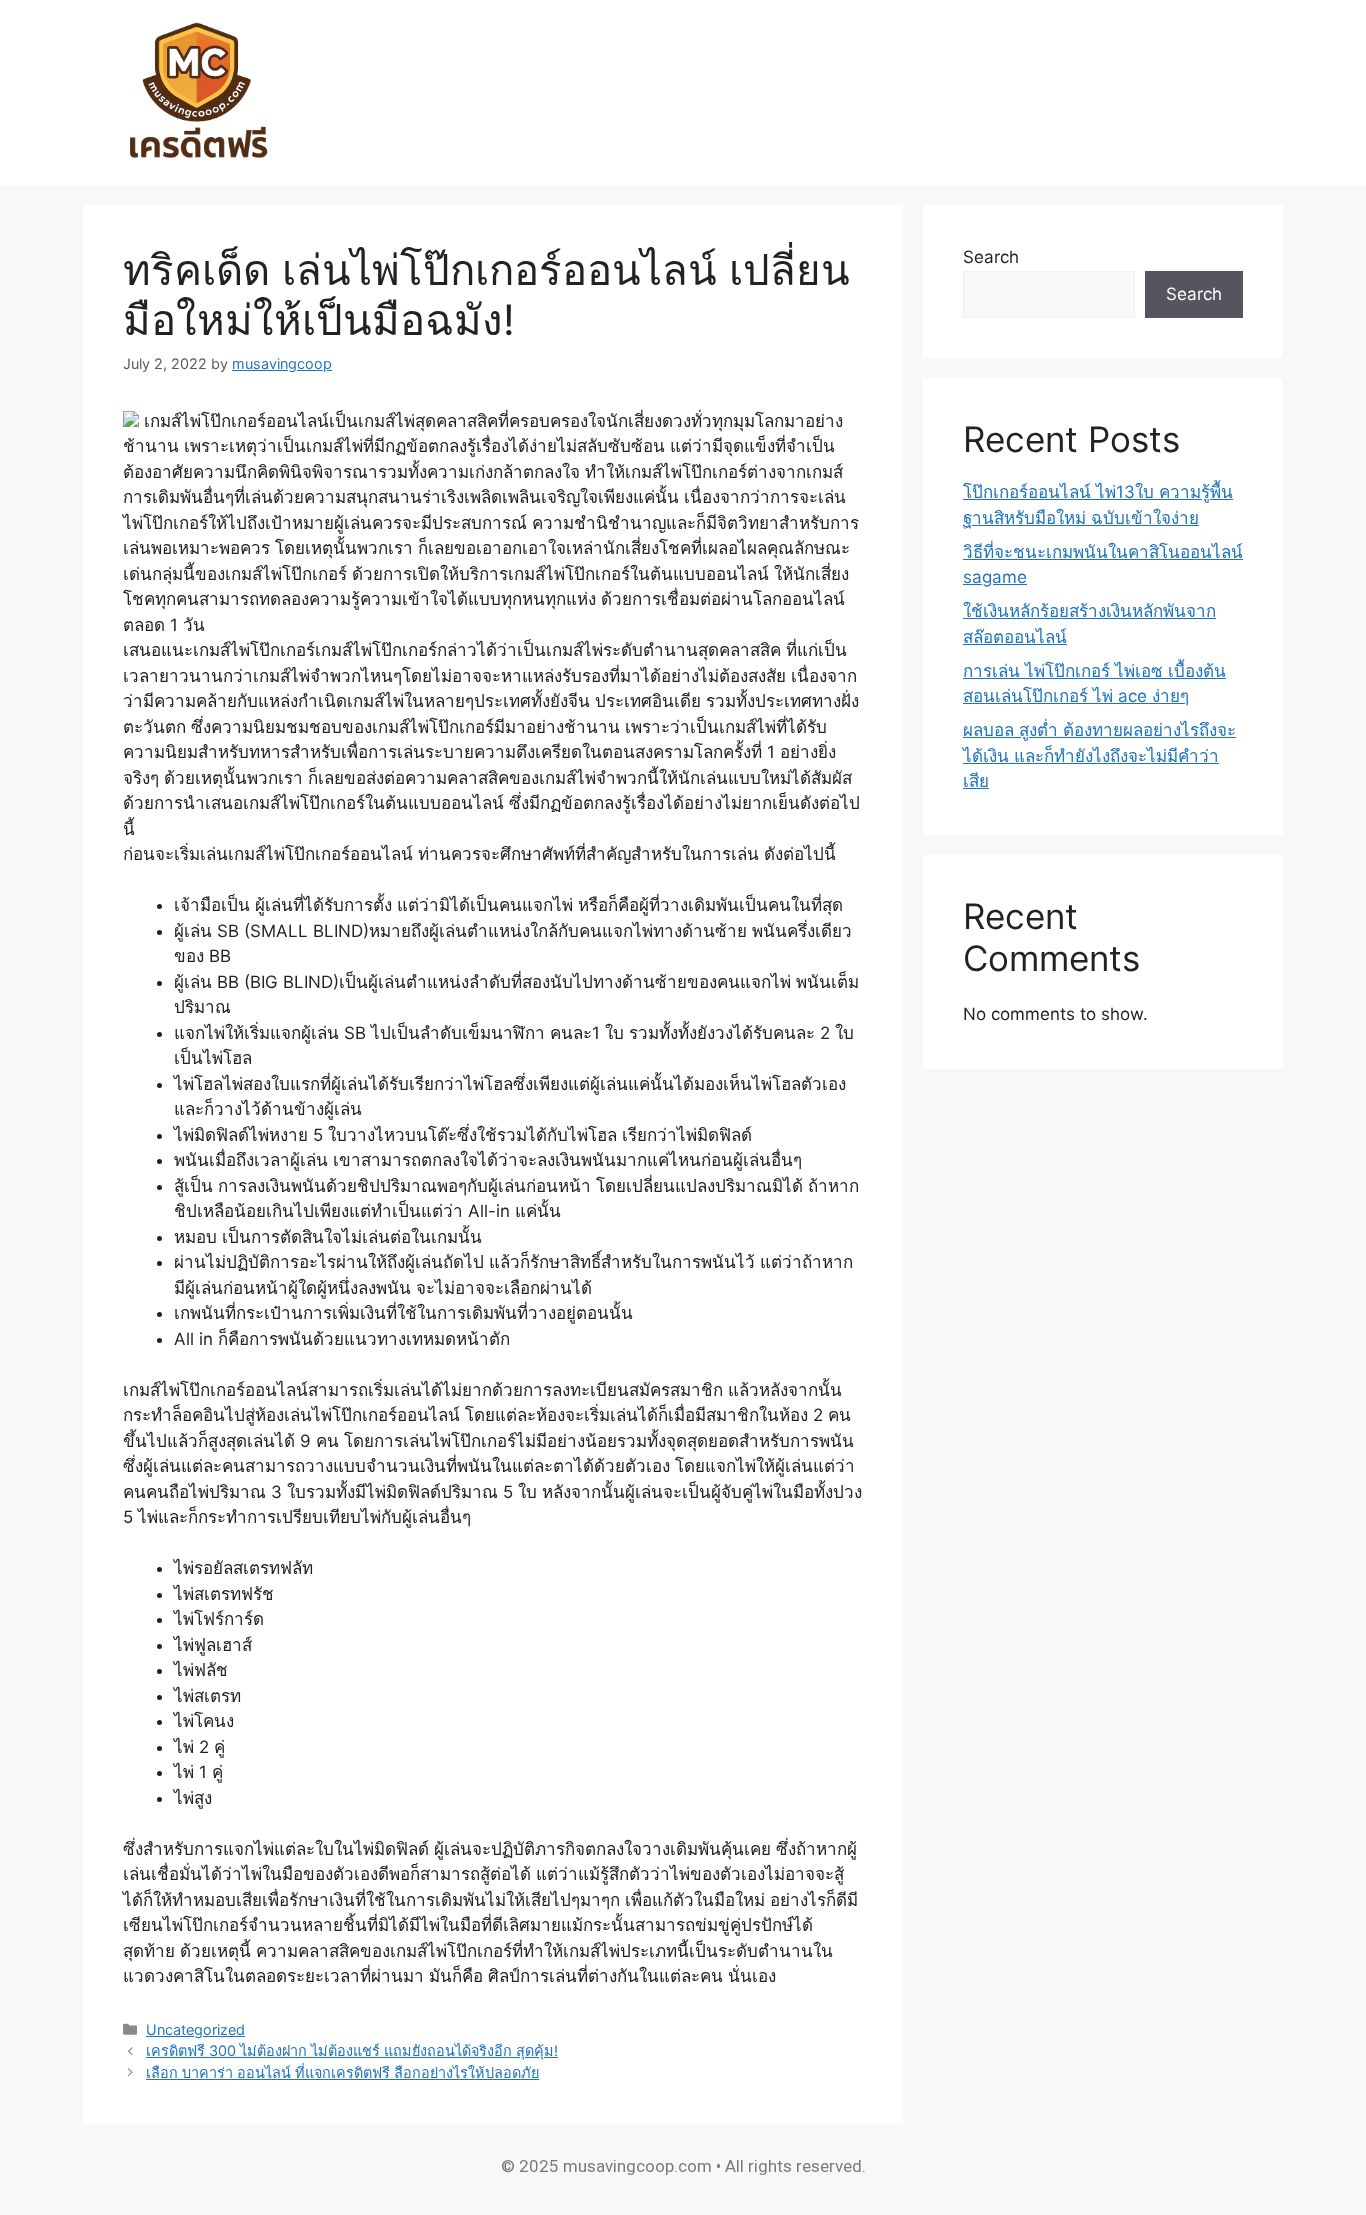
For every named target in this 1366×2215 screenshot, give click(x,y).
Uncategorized (195, 2029)
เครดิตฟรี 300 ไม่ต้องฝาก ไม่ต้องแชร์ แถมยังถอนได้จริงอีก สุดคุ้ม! (352, 2050)
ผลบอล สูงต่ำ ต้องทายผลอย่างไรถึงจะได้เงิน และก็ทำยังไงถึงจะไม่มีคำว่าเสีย (1099, 755)
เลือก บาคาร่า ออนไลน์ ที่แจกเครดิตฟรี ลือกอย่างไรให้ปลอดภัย (342, 2072)
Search (991, 257)
